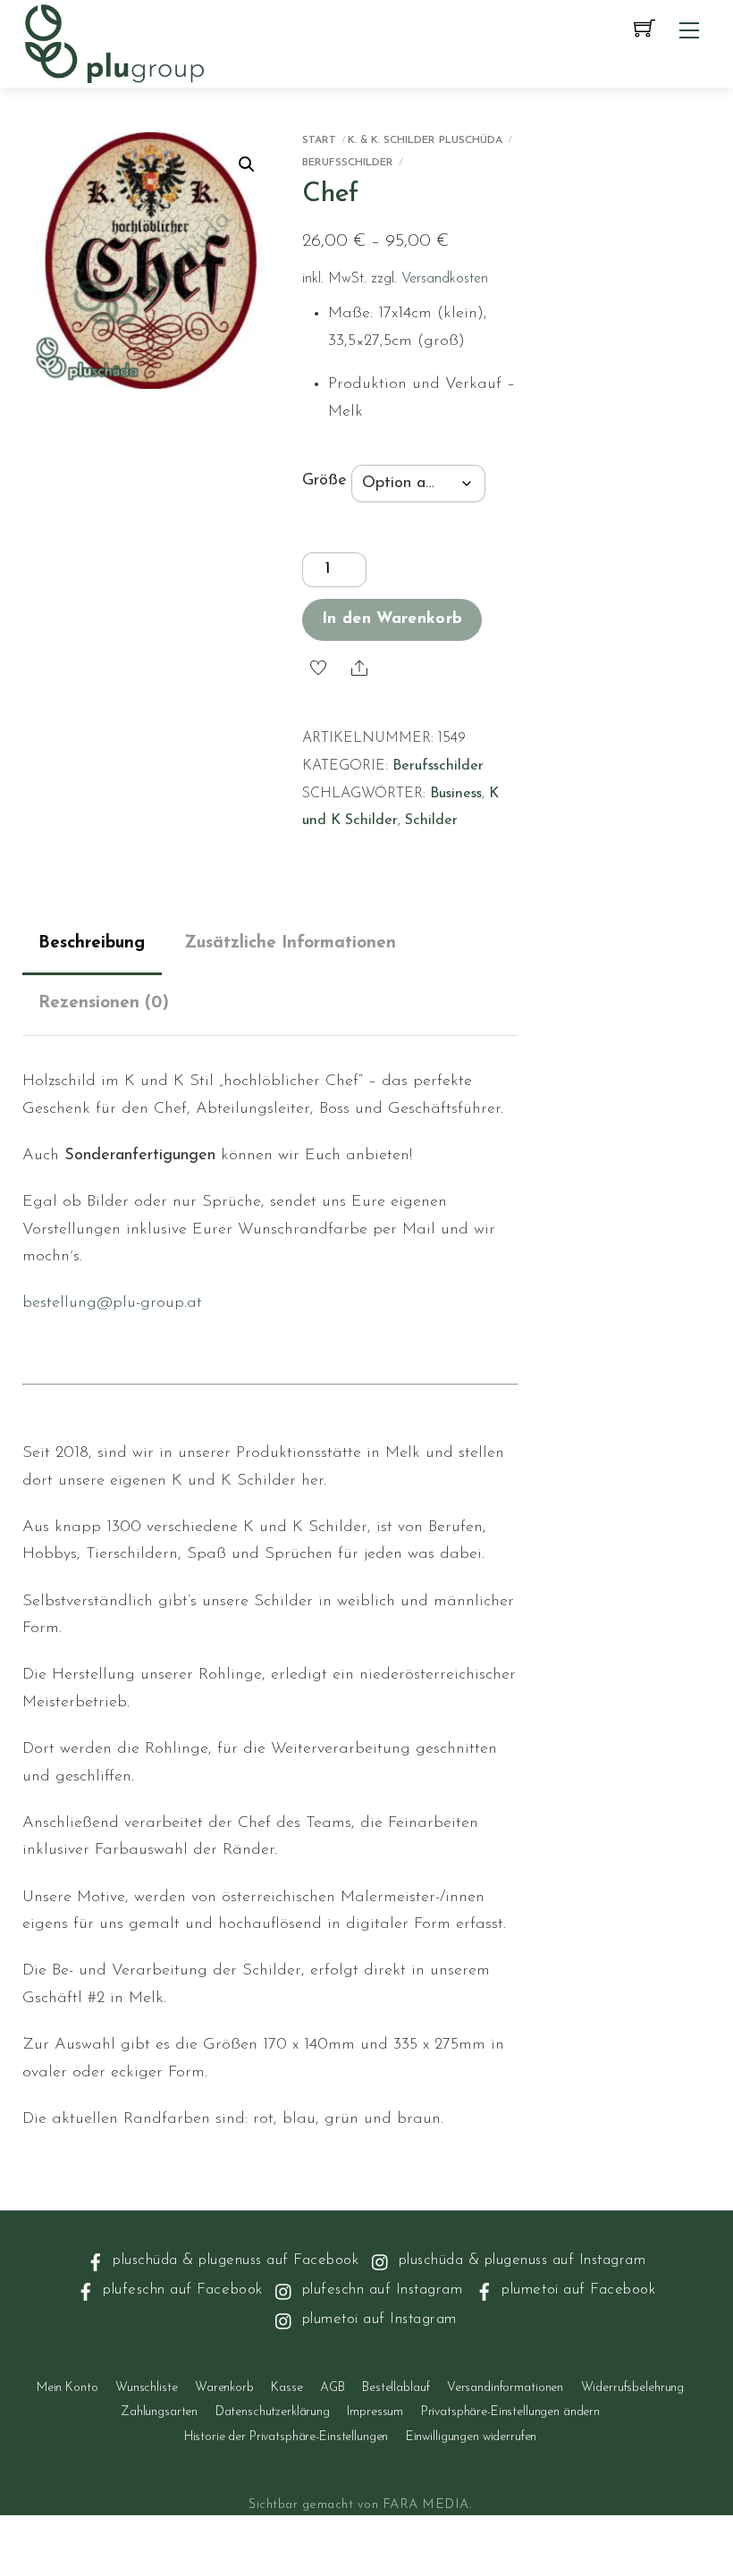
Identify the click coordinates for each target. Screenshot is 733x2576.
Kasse (286, 2388)
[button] (247, 164)
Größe (324, 481)
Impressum (375, 2412)
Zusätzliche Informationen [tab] (290, 943)
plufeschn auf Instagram (379, 2290)
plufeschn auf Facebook (181, 2290)
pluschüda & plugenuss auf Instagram (519, 2260)
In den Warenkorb (392, 619)
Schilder (431, 821)
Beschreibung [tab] (92, 943)
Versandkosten (445, 279)
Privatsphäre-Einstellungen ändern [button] (510, 2412)
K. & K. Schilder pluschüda (425, 140)
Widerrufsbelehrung (632, 2388)
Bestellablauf (396, 2388)
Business (456, 794)
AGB (333, 2388)
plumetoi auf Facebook (576, 2290)
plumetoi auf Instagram (377, 2319)
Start (319, 140)
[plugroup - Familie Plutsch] (114, 42)
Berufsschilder (348, 163)
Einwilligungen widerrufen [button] (472, 2437)
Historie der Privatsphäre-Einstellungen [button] (286, 2437)
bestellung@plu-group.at (112, 1303)
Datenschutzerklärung (273, 2412)
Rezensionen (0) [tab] (104, 1003)
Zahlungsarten (159, 2412)
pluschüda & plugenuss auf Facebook (234, 2260)
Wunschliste (146, 2388)
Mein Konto (67, 2388)
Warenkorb (224, 2388)
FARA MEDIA (426, 2505)
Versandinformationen (505, 2388)
